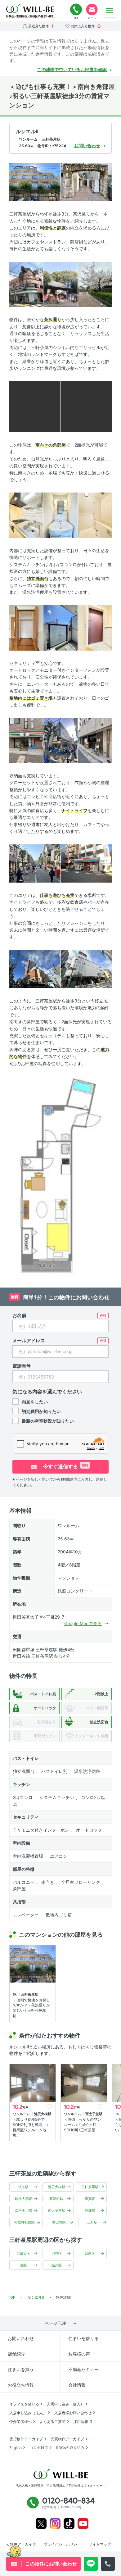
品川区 (57, 2265)
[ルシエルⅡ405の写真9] (60, 515)
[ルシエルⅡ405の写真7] (86, 406)
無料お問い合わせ (92, 10)
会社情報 (77, 2385)
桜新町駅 (56, 2199)
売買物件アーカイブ (67, 2439)
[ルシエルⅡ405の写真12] (60, 627)
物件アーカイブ (23, 2544)
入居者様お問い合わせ (73, 2413)
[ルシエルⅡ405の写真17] (35, 863)
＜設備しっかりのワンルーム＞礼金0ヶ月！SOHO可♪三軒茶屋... (83, 2125)
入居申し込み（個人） (65, 2404)
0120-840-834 (76, 10)
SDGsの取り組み (70, 2448)
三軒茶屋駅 (90, 2187)
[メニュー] (110, 11)
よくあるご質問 (52, 2422)
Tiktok (69, 2524)
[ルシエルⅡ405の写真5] (95, 284)
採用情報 (81, 2422)
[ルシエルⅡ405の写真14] (26, 740)
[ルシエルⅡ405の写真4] (60, 284)
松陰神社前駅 (25, 2222)
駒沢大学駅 (23, 2199)
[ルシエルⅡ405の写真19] (35, 968)
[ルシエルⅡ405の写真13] (95, 627)
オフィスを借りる (24, 2404)
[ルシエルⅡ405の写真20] (86, 968)
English (16, 2448)
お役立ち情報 (21, 2385)
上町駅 (92, 2222)
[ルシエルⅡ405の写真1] (35, 182)
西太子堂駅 (57, 2210)
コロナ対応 (39, 2448)
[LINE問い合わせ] (91, 2564)
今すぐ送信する (65, 1466)
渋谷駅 (23, 2187)
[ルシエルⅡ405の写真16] (95, 740)
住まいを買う (21, 2369)
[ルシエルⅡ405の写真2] (86, 182)
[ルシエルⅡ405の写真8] (26, 515)
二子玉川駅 (23, 2210)
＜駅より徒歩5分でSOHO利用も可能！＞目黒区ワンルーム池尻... (31, 2127)
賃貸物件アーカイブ (26, 2439)
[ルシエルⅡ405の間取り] (61, 1175)
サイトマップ (100, 2544)
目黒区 (90, 2253)
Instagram (55, 2524)
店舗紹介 (16, 2354)
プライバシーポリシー (62, 2544)
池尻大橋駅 (57, 2187)
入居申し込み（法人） (28, 2413)
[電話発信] (108, 2564)
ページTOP (56, 2323)
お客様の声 (79, 2354)
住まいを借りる (83, 2338)
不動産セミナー (83, 2369)
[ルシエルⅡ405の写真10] (95, 515)
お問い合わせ (21, 2338)
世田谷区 (23, 2253)
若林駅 (90, 2210)
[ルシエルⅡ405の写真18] (86, 863)
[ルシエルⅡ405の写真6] (35, 406)
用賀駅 (90, 2199)
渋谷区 (57, 2253)
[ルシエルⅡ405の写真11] (26, 627)
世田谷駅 (59, 2222)
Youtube (83, 2524)
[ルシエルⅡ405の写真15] (60, 740)
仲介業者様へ (20, 2422)
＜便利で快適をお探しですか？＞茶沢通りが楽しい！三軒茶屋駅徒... (31, 2008)
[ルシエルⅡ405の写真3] (26, 284)
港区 (23, 2265)
